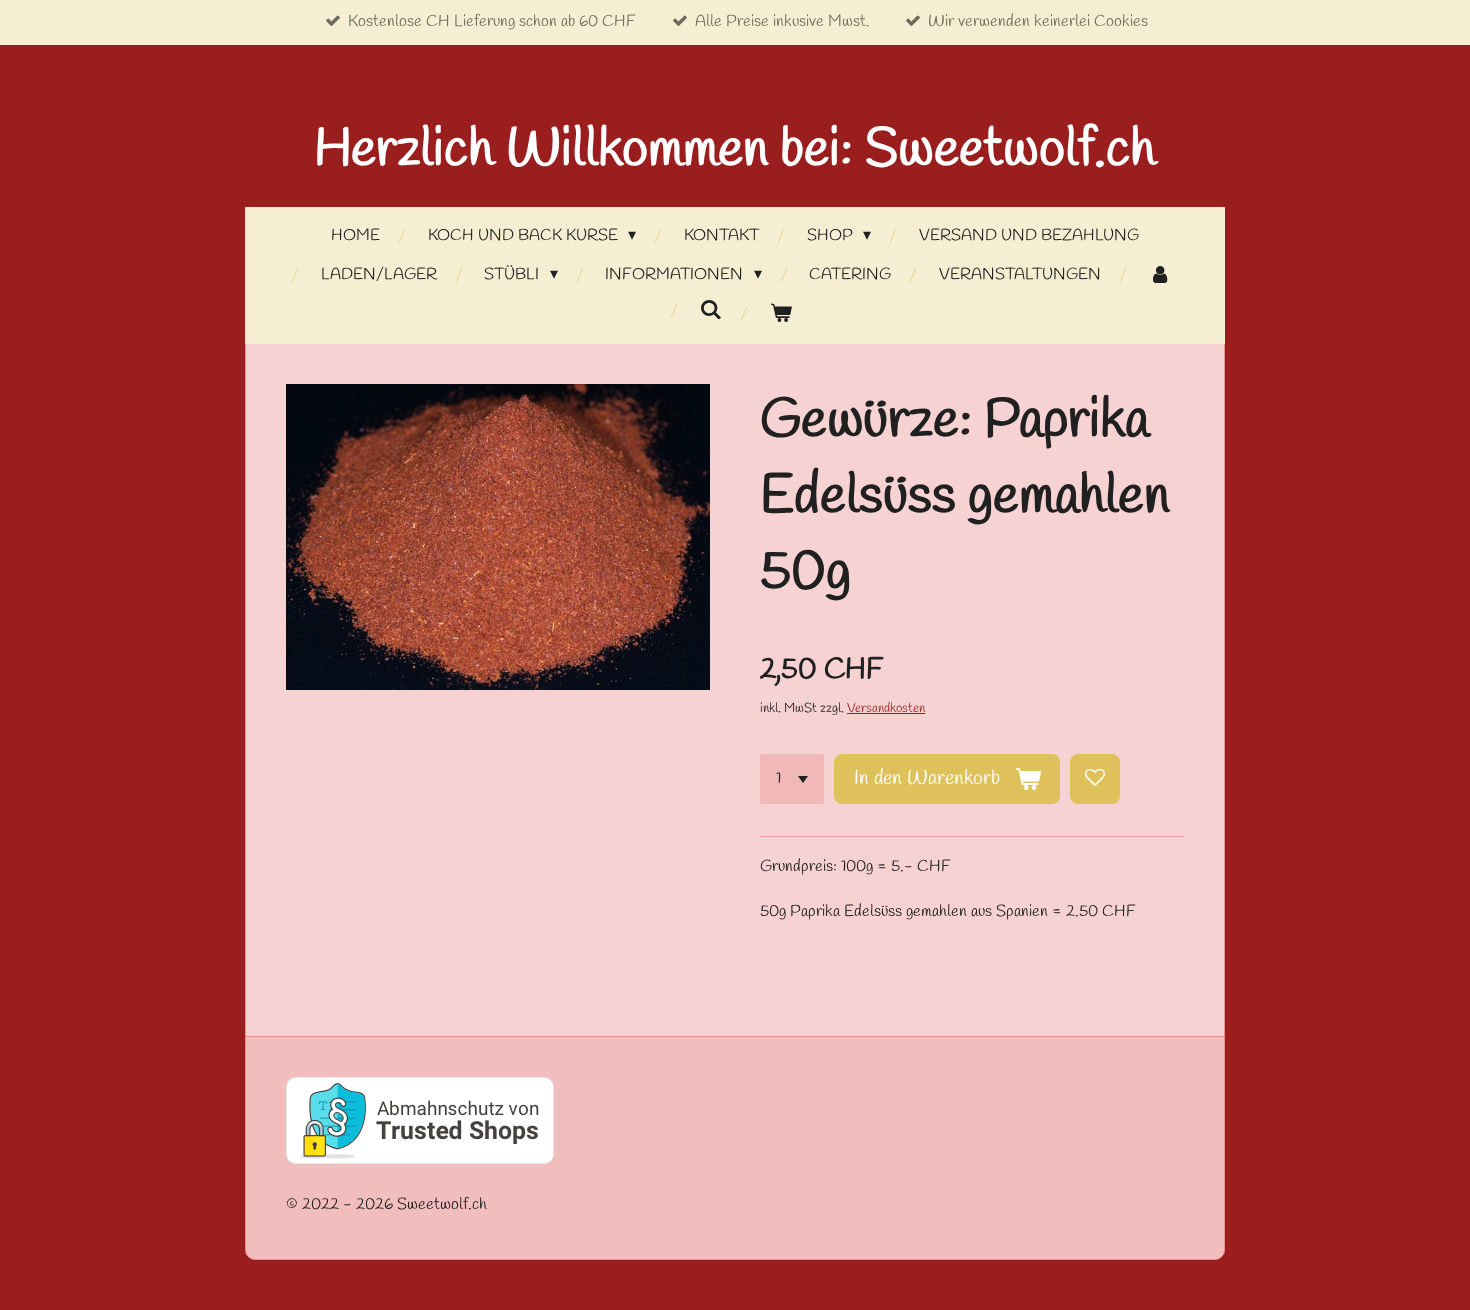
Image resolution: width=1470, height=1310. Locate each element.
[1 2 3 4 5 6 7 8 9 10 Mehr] (792, 779)
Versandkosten (886, 708)
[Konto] (1159, 275)
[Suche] (711, 310)
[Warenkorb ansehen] (781, 314)
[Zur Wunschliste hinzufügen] (1095, 779)
